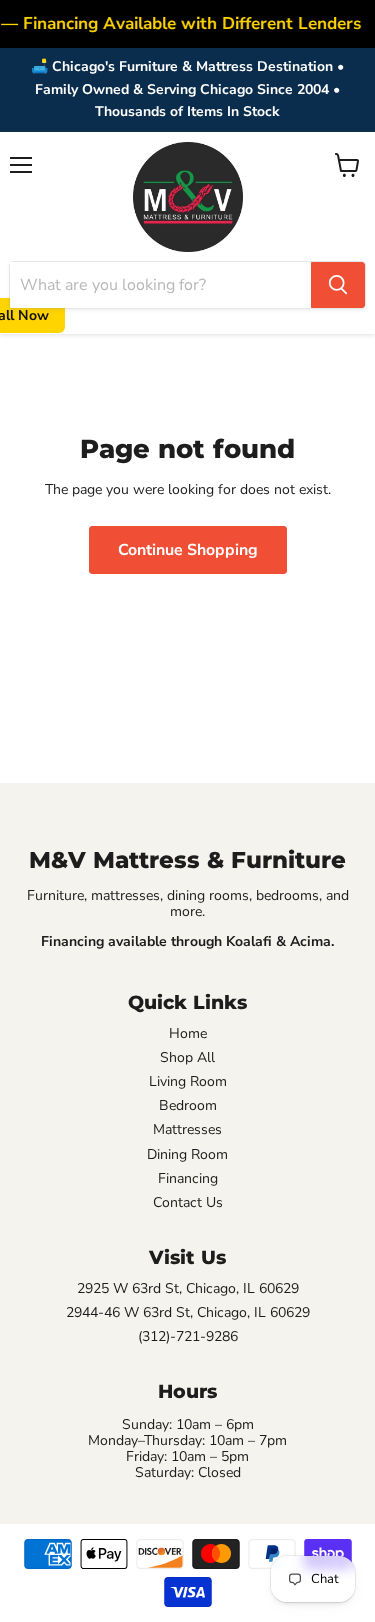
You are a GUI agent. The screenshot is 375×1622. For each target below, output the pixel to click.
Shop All (187, 1058)
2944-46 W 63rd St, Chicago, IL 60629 (188, 1313)
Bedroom (188, 1106)
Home (188, 1034)
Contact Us (188, 1203)
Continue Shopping (188, 550)
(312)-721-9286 (188, 1337)
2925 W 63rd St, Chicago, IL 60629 (188, 1289)
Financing (188, 1179)
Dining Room (187, 1155)
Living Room (188, 1082)
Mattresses (187, 1130)
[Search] (338, 285)
